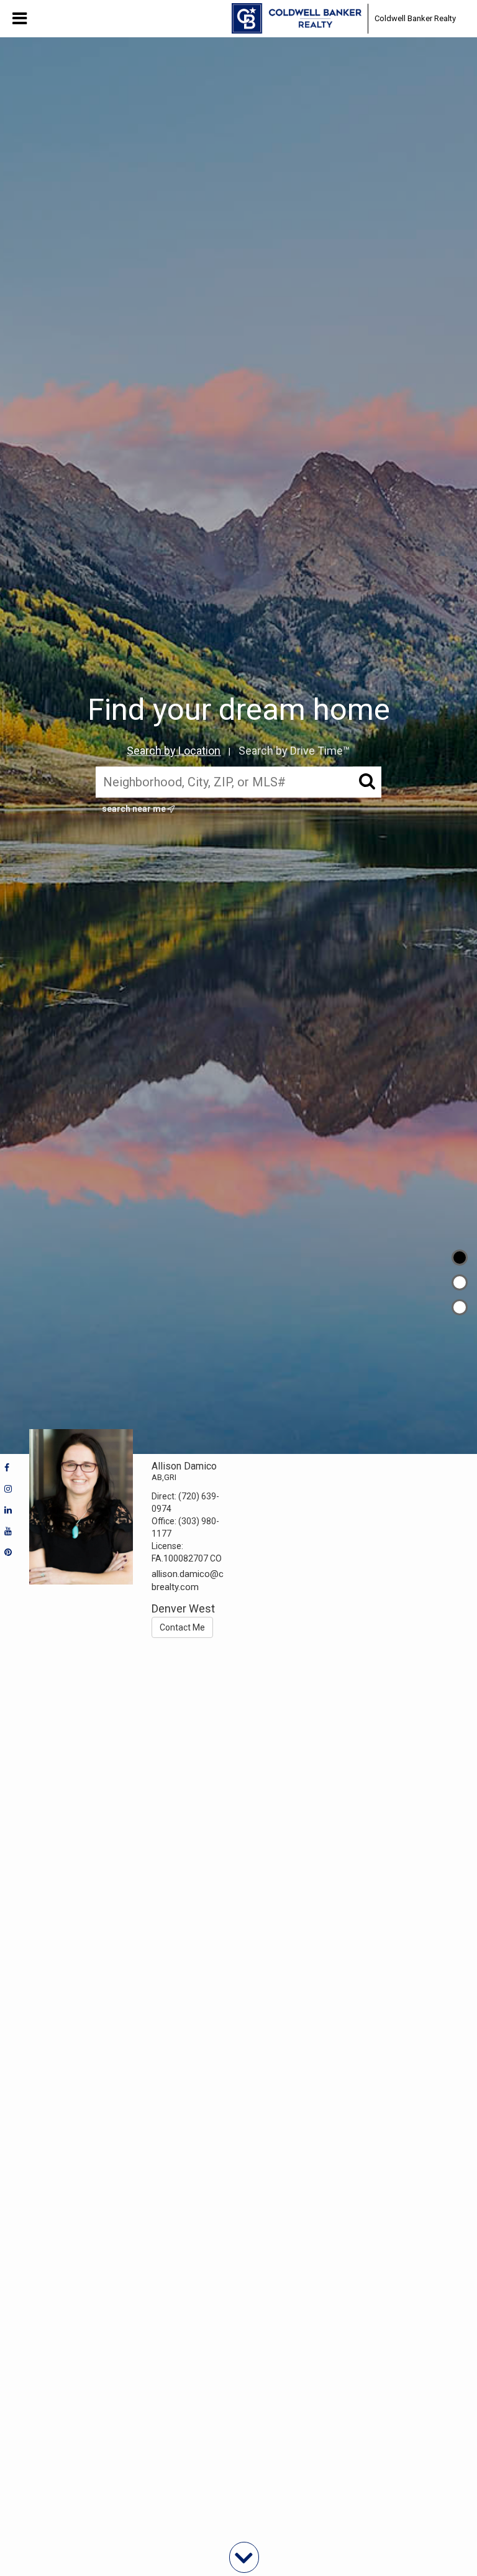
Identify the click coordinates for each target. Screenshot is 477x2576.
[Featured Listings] (460, 1282)
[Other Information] (460, 1307)
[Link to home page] (297, 19)
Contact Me (182, 1627)
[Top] (460, 1258)
